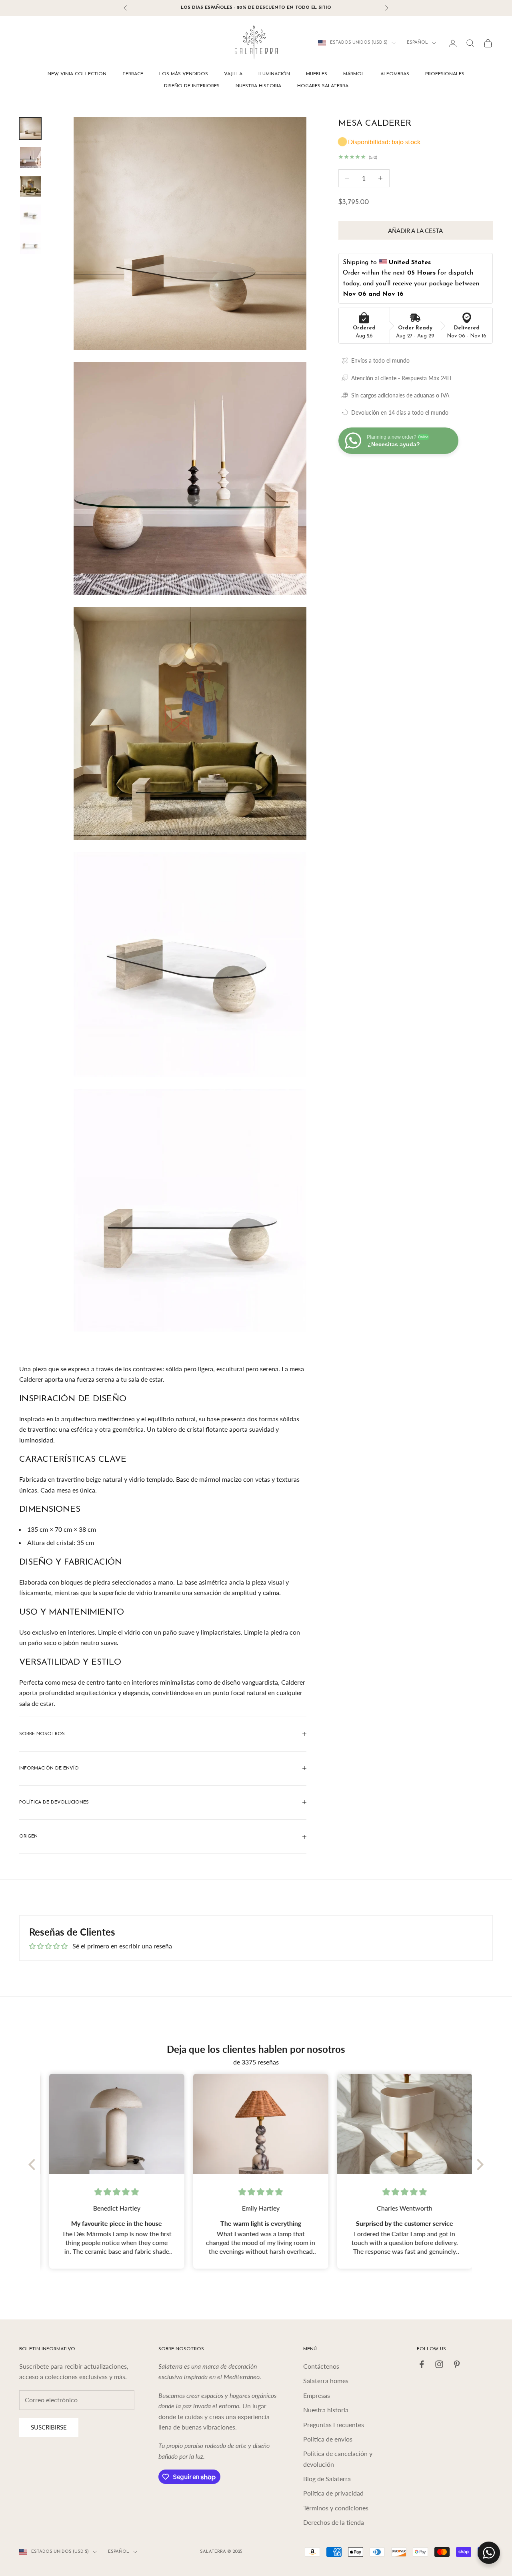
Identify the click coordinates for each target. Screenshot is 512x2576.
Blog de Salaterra (327, 2479)
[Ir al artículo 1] (30, 128)
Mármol (354, 74)
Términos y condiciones (336, 2508)
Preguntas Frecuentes (334, 2425)
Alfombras (395, 74)
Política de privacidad (333, 2493)
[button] (34, 2165)
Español (417, 43)
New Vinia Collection (77, 74)
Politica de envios (328, 2439)
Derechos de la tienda (334, 2522)
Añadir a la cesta (415, 231)
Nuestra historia (258, 86)
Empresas (317, 2395)
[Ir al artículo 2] (30, 157)
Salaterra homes (326, 2380)
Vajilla (233, 74)
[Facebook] (422, 2364)
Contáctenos (321, 2366)
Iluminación (274, 74)
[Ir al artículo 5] (30, 243)
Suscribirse (49, 2427)
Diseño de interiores (192, 86)
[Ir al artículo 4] (30, 215)
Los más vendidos (184, 74)
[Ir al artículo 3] (30, 186)
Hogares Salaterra (323, 86)
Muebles (317, 74)
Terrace (133, 74)
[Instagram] (439, 2364)
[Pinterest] (457, 2364)
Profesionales (445, 74)
